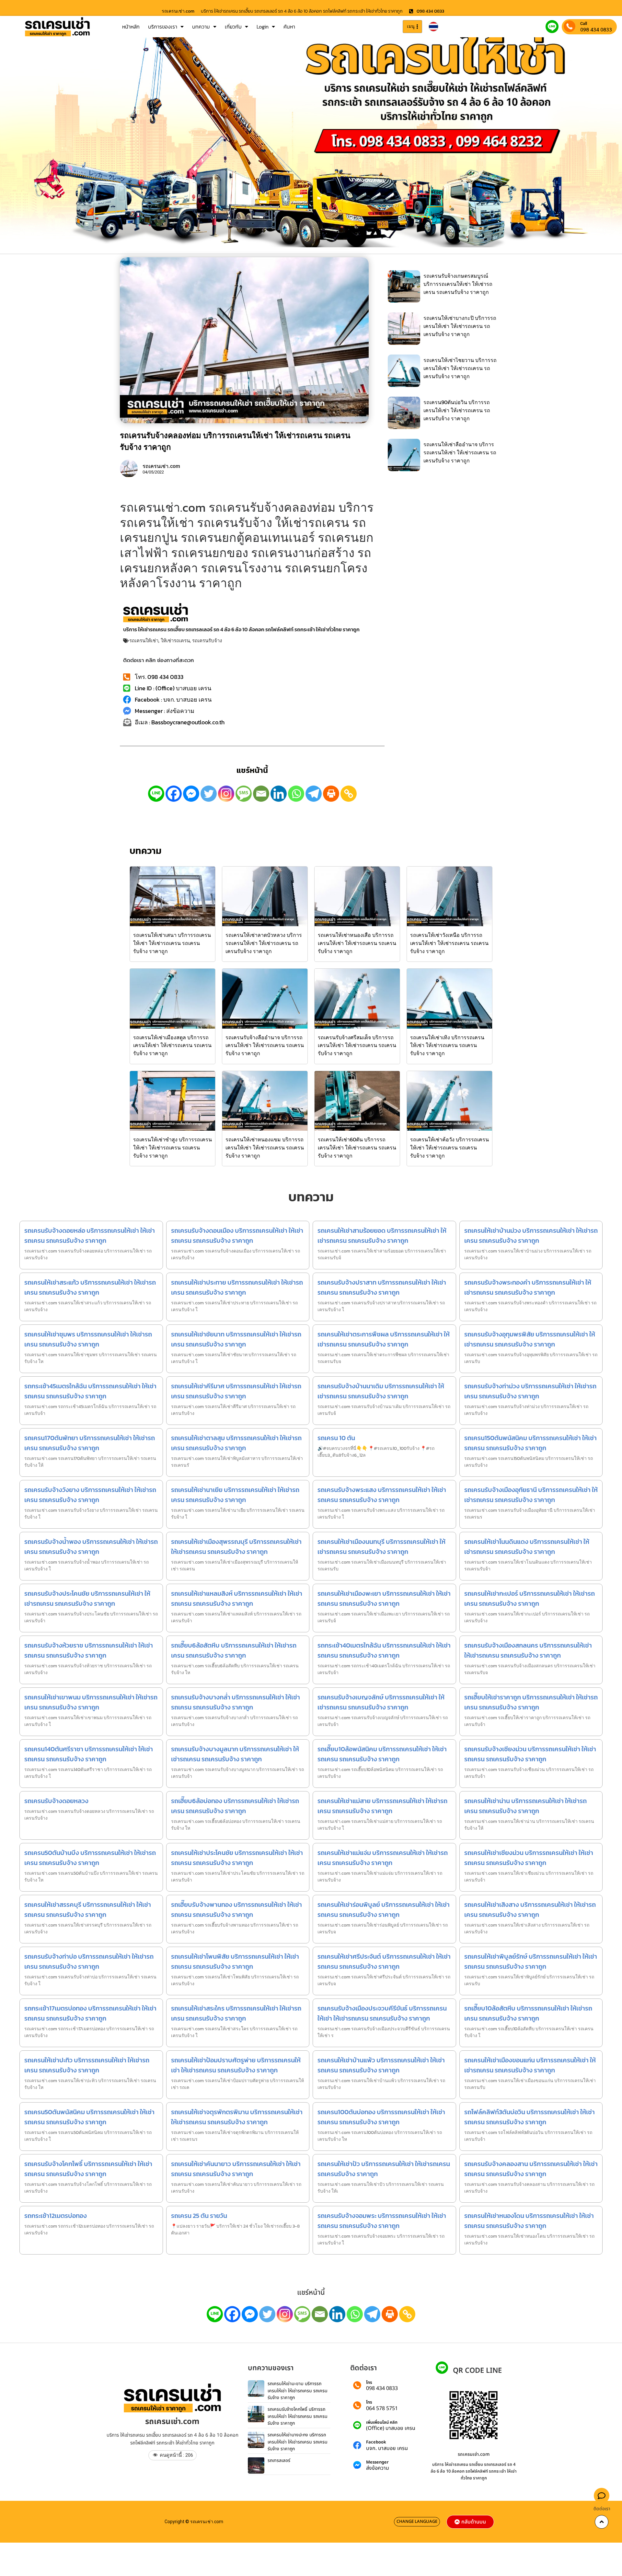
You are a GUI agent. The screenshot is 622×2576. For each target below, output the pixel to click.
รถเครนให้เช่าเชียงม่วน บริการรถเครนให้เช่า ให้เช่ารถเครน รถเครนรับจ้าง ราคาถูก (529, 1858)
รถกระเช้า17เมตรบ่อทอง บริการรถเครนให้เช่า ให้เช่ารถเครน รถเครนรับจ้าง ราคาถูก (90, 2013)
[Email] (261, 794)
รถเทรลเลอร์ (279, 2460)
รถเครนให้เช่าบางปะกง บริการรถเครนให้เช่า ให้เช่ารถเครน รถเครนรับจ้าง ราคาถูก (298, 2442)
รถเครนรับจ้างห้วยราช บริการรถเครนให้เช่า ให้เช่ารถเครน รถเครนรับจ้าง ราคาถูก (89, 1650)
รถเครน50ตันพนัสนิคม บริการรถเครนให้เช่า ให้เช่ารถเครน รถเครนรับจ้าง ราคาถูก (89, 2117)
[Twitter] (209, 794)
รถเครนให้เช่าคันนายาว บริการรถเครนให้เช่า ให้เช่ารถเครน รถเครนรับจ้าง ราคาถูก (236, 2169)
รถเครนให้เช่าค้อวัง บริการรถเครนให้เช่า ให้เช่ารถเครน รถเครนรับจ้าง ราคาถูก (449, 1148)
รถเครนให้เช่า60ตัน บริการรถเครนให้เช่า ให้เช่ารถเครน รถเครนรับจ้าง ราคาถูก (357, 1148)
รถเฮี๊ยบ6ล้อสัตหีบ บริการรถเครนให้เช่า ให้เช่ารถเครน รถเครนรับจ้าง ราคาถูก (234, 1650)
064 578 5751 (382, 2408)
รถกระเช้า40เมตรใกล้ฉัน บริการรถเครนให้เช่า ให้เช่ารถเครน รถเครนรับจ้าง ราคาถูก (384, 1650)
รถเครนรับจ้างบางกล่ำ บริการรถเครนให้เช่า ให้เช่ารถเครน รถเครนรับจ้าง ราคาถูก (236, 1702)
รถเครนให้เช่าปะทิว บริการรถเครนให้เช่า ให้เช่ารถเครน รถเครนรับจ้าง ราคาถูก (87, 2065)
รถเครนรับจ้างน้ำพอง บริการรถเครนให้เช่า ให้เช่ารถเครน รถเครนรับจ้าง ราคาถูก (91, 1547)
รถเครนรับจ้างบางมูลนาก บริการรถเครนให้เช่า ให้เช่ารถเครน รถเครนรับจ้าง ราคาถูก (235, 1754)
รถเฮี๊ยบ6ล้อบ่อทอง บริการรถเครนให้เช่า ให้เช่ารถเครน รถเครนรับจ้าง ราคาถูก (235, 1806)
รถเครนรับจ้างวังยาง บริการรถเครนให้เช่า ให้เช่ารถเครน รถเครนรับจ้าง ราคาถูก (90, 1495)
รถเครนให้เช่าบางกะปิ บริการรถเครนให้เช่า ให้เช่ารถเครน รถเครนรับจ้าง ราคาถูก (460, 326)
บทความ (201, 27)
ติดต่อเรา (602, 2509)
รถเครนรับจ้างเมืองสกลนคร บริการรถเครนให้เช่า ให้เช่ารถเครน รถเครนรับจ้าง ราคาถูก (528, 1650)
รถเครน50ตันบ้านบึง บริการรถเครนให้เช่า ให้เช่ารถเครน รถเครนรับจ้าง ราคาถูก (90, 1858)
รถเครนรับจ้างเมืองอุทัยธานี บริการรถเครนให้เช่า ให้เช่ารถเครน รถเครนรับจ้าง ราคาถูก (531, 1495)
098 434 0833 (596, 29)
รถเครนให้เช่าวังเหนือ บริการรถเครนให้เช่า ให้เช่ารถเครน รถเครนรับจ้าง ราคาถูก (449, 943)
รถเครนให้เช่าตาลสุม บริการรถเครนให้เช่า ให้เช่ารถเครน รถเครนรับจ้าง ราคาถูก (236, 1443)
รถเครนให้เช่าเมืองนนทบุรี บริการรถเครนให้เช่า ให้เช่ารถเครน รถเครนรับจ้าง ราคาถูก (381, 1547)
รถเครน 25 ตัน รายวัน (199, 2216)
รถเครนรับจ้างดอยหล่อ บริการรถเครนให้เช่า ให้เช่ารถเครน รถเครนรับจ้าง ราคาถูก (90, 1236)
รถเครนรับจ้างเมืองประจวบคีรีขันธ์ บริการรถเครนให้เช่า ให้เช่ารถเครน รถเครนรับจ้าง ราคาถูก (382, 2013)
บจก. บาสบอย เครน (387, 2448)
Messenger (377, 2462)
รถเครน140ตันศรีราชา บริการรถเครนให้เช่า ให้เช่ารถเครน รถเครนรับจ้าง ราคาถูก (89, 1754)
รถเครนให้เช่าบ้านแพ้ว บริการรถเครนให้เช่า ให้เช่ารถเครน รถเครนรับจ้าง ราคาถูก (381, 2065)
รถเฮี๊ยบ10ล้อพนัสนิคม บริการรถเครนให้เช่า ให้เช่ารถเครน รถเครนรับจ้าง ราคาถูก (382, 1754)
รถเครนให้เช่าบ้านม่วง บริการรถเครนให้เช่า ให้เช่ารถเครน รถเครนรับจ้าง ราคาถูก (531, 1236)
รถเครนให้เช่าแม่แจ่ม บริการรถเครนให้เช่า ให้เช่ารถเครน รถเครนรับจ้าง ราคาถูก (383, 1858)
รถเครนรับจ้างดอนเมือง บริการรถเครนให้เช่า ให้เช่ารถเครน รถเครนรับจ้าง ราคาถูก (237, 1236)
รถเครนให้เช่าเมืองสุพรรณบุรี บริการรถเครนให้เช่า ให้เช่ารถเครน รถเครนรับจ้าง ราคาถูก (236, 1547)
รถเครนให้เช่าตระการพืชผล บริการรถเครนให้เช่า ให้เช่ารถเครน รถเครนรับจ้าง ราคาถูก (384, 1339)
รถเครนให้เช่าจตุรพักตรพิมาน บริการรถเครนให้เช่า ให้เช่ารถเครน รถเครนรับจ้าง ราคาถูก (237, 2117)
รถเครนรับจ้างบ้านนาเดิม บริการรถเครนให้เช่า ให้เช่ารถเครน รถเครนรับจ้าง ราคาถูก (381, 1391)
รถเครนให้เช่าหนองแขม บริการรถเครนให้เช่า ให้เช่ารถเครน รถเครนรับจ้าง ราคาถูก (265, 1148)
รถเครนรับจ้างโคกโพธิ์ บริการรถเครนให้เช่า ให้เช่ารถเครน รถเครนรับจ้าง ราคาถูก (88, 2169)
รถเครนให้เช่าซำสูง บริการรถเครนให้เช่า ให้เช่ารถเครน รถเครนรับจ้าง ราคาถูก (173, 1148)
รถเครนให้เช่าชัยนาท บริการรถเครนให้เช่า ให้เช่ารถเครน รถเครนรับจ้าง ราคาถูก (236, 1339)
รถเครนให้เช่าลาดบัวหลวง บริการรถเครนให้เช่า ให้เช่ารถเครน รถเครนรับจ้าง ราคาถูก (264, 943)
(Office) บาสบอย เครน (391, 2428)
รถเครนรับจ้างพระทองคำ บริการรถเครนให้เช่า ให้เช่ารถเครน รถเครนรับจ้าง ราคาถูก (528, 1287)
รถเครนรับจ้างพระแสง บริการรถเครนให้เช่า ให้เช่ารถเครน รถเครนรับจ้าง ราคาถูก (382, 1495)
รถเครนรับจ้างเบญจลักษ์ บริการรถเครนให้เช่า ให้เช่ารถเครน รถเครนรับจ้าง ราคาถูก (381, 1702)
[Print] (331, 794)
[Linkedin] (279, 794)
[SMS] (244, 794)
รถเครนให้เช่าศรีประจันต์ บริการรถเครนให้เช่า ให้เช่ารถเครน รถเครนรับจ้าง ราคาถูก (384, 1961)
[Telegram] (314, 794)
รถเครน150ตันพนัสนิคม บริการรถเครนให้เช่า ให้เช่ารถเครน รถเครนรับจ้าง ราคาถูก (530, 1443)
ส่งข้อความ (378, 2468)
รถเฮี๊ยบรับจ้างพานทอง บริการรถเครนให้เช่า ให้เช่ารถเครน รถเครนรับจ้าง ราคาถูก (236, 1910)
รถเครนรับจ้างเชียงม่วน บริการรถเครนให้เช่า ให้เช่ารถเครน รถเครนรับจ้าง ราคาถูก (530, 1754)
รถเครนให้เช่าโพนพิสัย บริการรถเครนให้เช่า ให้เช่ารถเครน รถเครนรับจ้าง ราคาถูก (235, 1961)
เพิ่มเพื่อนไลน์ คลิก (382, 2423)
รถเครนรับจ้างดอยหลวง (56, 1801)
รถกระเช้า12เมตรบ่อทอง (56, 2216)
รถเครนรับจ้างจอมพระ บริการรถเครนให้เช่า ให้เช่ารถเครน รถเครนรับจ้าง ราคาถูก (382, 2221)
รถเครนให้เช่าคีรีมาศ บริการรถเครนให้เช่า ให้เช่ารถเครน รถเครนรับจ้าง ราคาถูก (236, 1391)
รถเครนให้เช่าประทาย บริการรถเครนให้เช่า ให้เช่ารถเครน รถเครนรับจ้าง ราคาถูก (237, 1287)
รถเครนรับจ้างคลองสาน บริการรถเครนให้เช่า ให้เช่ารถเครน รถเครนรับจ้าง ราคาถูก (531, 2169)
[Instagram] (226, 794)
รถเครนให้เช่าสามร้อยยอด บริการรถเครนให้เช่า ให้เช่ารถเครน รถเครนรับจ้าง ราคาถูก (382, 1236)
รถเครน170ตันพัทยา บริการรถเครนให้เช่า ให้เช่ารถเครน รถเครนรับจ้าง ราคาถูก (90, 1443)
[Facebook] (174, 794)
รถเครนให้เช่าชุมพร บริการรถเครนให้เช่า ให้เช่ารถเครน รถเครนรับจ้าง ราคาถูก (88, 1339)
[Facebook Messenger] (191, 794)
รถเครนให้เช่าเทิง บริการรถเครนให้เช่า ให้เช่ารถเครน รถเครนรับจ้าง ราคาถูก (447, 1045)
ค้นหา (289, 27)
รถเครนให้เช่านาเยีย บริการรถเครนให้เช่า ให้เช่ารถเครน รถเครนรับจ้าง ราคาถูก (235, 1495)
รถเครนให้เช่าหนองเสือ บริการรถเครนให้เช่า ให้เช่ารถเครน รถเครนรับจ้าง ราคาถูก (357, 943)
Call (584, 23)
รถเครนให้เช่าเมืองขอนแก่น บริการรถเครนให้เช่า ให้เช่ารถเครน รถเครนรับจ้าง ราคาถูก (530, 2065)
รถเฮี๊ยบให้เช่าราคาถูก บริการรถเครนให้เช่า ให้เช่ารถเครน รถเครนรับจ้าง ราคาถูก (531, 1702)
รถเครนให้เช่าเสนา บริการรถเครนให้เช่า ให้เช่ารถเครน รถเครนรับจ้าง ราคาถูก (172, 943)
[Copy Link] (349, 794)
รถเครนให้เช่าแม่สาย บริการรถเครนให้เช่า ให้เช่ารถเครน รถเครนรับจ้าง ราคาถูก (382, 1806)
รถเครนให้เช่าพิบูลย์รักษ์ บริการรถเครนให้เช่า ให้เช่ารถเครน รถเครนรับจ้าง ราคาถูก (531, 1961)
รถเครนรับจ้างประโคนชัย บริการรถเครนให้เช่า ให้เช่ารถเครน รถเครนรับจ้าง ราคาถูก (87, 1598)
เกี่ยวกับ (233, 27)
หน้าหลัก (131, 27)
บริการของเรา (163, 27)
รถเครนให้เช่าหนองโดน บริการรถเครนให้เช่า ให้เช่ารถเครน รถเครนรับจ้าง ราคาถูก (529, 2221)
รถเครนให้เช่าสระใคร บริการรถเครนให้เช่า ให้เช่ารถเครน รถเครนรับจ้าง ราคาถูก (236, 2013)
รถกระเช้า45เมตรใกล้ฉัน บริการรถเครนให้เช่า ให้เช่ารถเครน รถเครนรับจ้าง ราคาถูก (90, 1391)
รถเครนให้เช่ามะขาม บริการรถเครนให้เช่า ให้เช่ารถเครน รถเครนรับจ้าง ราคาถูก (298, 2391)
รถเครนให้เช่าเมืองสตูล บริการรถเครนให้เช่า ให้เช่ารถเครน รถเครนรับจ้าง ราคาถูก (172, 1045)
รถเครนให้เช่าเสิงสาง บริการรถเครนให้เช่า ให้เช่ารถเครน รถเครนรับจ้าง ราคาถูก (530, 1910)
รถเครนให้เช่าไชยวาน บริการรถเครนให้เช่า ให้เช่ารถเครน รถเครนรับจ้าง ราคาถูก (460, 368)
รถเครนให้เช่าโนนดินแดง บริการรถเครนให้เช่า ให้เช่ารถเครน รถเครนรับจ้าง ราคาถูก (527, 1547)
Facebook (376, 2442)
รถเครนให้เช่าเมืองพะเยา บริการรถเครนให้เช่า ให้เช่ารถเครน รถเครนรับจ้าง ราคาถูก (384, 1598)
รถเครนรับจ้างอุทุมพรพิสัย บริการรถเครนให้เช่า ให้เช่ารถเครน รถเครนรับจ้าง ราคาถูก (530, 1339)
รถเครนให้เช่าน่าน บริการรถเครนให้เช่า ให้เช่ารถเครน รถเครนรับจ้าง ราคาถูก (525, 1806)
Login (263, 27)
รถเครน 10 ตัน (336, 1438)
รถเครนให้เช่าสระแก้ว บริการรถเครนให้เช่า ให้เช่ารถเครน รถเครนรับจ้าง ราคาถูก (90, 1287)
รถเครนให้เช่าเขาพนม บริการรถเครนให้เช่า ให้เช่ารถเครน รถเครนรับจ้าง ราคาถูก (91, 1702)
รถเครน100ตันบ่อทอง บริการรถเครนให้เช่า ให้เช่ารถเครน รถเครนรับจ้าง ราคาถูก (381, 2117)
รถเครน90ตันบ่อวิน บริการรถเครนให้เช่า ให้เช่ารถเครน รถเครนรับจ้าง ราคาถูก (457, 410)
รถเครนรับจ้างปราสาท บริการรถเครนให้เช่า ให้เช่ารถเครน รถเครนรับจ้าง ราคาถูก (382, 1287)
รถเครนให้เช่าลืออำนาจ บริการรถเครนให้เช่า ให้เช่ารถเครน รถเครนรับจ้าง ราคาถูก (460, 452)
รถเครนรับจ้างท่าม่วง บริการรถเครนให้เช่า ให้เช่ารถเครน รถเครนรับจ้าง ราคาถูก (530, 1391)
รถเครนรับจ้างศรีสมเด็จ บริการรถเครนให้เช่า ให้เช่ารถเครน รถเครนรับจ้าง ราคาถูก (357, 1045)
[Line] (156, 794)
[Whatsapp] (296, 794)
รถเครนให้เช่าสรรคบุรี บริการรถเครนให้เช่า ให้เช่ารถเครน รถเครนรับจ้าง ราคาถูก (88, 1910)
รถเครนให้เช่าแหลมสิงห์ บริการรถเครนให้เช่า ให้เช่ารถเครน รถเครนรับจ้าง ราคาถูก (237, 1598)
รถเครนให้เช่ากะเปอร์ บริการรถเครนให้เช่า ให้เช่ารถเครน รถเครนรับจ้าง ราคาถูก (530, 1598)
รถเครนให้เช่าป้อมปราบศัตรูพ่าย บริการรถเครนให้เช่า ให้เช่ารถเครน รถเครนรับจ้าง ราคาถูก (236, 2065)
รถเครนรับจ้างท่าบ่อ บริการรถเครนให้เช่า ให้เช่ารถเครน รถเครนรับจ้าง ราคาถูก (89, 1961)
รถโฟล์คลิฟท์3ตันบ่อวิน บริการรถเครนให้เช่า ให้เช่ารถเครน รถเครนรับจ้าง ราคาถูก (530, 2117)
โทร (369, 2383)
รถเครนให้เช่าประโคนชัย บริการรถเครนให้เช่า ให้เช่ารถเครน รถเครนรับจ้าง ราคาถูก (237, 1858)
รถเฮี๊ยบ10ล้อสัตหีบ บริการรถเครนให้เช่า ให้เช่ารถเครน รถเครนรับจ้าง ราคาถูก (528, 2013)
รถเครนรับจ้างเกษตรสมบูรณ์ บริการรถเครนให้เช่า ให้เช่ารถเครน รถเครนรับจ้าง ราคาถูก (458, 284)
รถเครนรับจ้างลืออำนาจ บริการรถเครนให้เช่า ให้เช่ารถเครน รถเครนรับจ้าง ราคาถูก (265, 1045)
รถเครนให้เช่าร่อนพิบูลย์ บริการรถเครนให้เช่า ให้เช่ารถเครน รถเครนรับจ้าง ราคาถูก (384, 1910)
